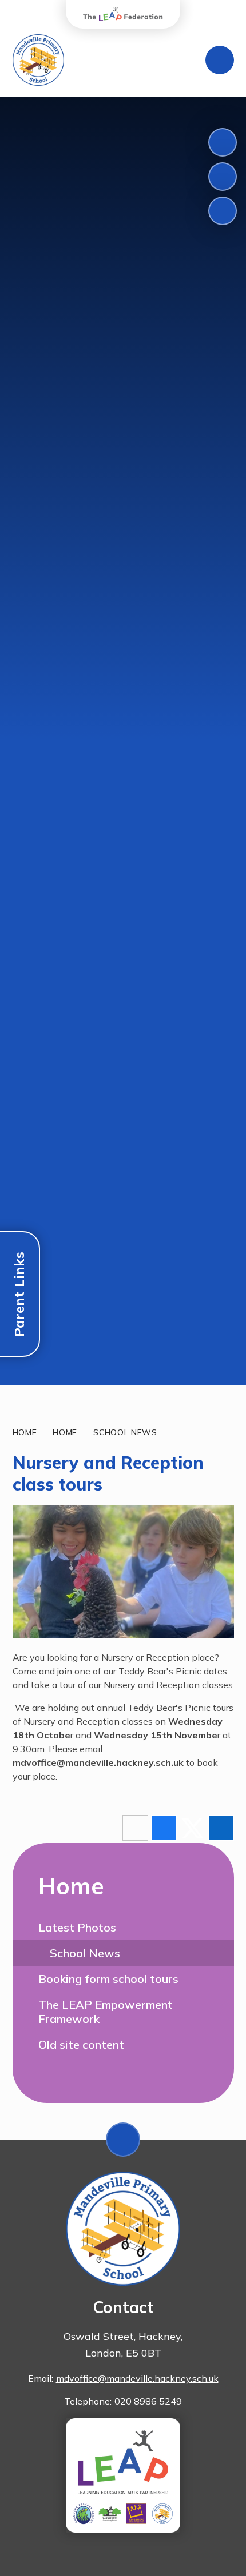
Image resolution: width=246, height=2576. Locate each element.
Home (25, 1432)
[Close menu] (220, 60)
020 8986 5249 (148, 2401)
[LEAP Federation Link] (123, 2475)
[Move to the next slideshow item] (223, 177)
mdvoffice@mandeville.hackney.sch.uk (137, 2378)
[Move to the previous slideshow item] (223, 142)
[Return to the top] (123, 2140)
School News (125, 1432)
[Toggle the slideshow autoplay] (223, 211)
